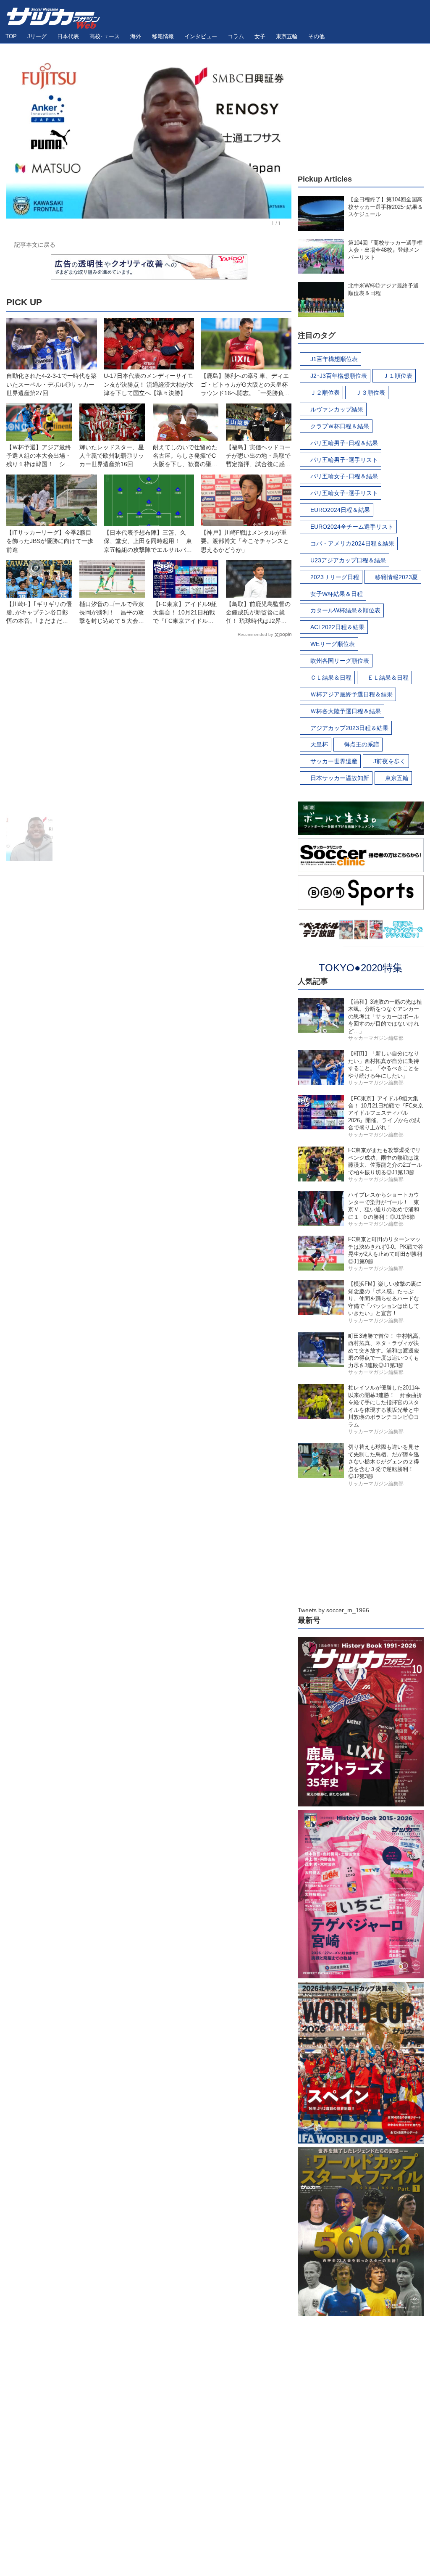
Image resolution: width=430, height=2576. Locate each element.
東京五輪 (397, 778)
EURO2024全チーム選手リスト (352, 527)
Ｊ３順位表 (370, 393)
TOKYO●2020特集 (361, 968)
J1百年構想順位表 (334, 359)
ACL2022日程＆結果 (337, 627)
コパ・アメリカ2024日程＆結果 (352, 543)
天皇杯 (319, 744)
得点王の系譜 (362, 744)
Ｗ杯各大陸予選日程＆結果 (346, 711)
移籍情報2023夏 (396, 577)
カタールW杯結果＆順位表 (345, 610)
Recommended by (255, 634)
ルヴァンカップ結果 (337, 409)
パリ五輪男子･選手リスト (344, 460)
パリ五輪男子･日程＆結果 (344, 443)
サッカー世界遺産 (334, 761)
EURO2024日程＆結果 (340, 510)
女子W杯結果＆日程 (337, 594)
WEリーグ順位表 (333, 644)
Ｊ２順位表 (325, 393)
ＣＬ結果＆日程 (331, 678)
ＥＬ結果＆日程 (388, 678)
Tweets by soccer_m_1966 (333, 1610)
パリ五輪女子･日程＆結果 (344, 476)
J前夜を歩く (389, 761)
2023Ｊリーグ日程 (335, 577)
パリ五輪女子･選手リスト (344, 493)
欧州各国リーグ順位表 (340, 661)
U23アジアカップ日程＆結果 (348, 560)
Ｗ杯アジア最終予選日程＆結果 (351, 694)
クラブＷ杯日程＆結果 (340, 426)
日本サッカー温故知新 (340, 778)
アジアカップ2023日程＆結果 (349, 728)
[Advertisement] (149, 728)
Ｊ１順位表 (398, 376)
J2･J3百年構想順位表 (339, 376)
